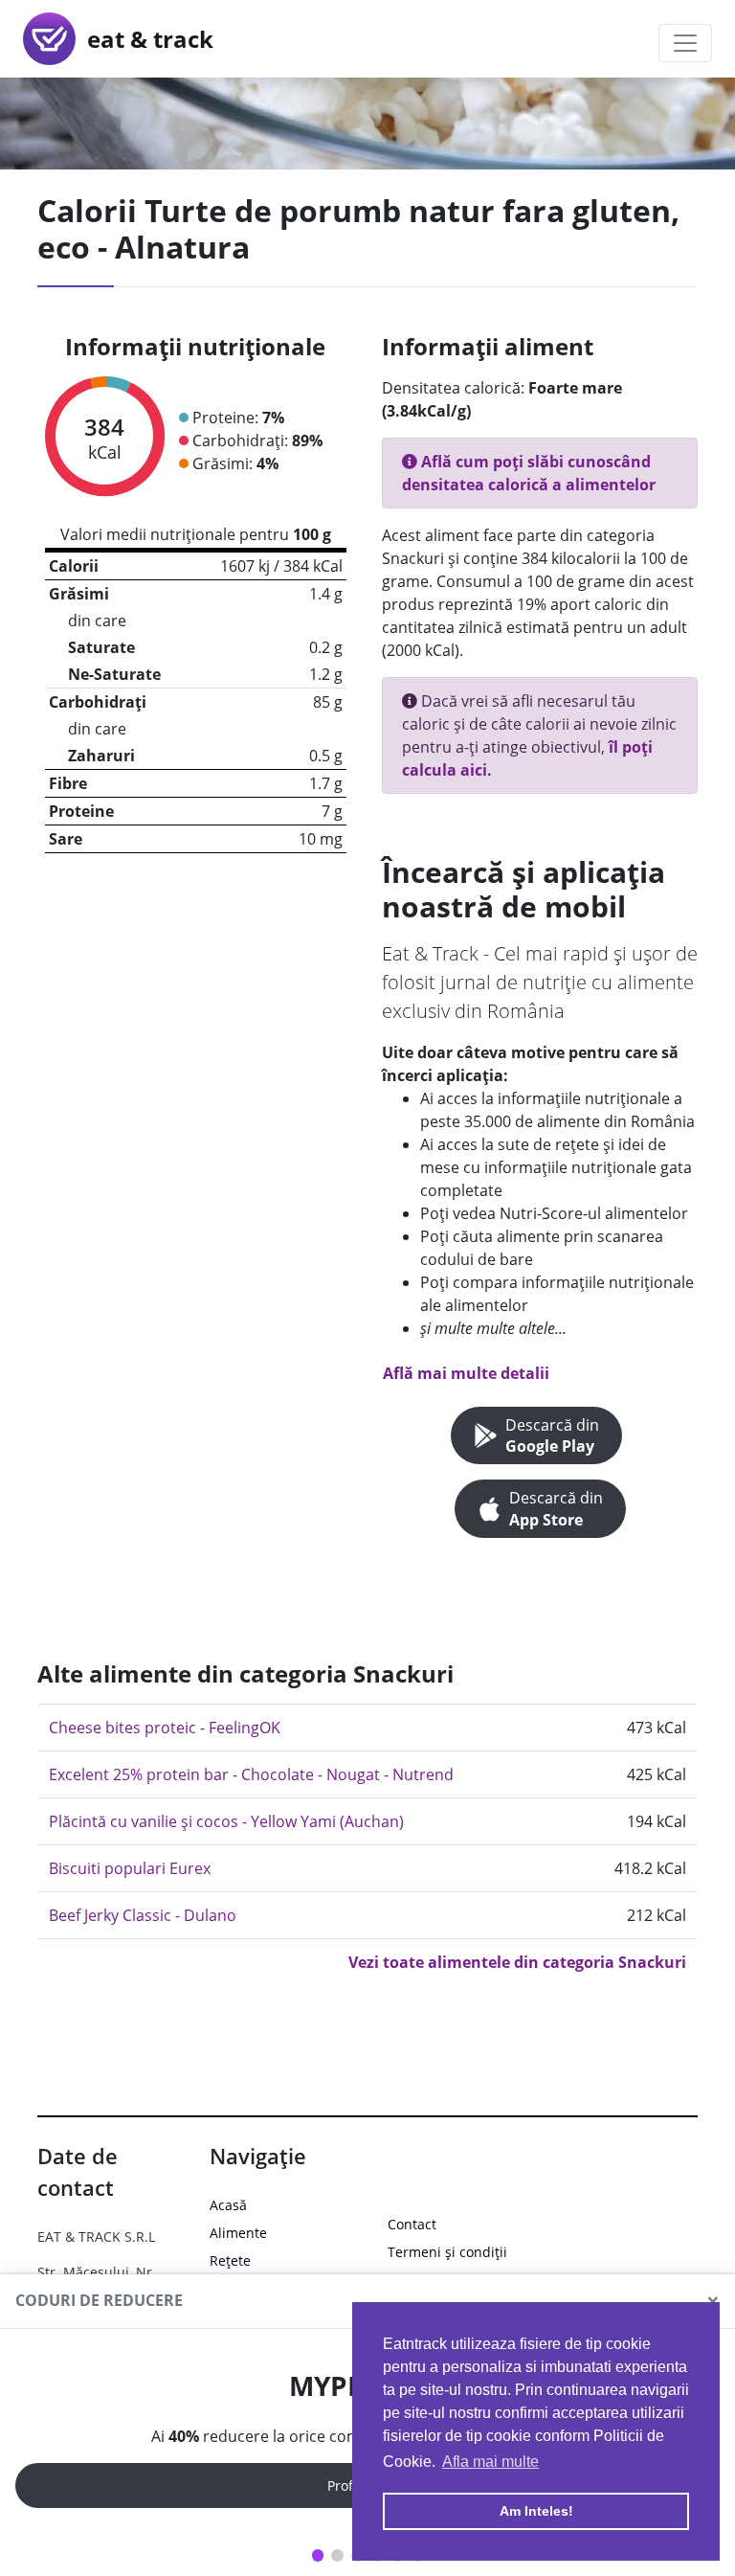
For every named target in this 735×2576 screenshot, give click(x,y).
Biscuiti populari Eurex (130, 1868)
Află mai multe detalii (466, 1373)
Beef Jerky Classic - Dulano (143, 1915)
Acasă (228, 2205)
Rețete (230, 2260)
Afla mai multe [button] (490, 2462)
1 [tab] (318, 2555)
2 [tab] (337, 2555)
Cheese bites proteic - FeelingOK (165, 1728)
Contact (412, 2224)
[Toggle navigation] (685, 43)
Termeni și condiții (447, 2252)
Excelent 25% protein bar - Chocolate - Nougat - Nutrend (251, 1774)
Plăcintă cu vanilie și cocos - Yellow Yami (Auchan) (226, 1821)
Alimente (238, 2233)
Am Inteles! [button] (536, 2511)
